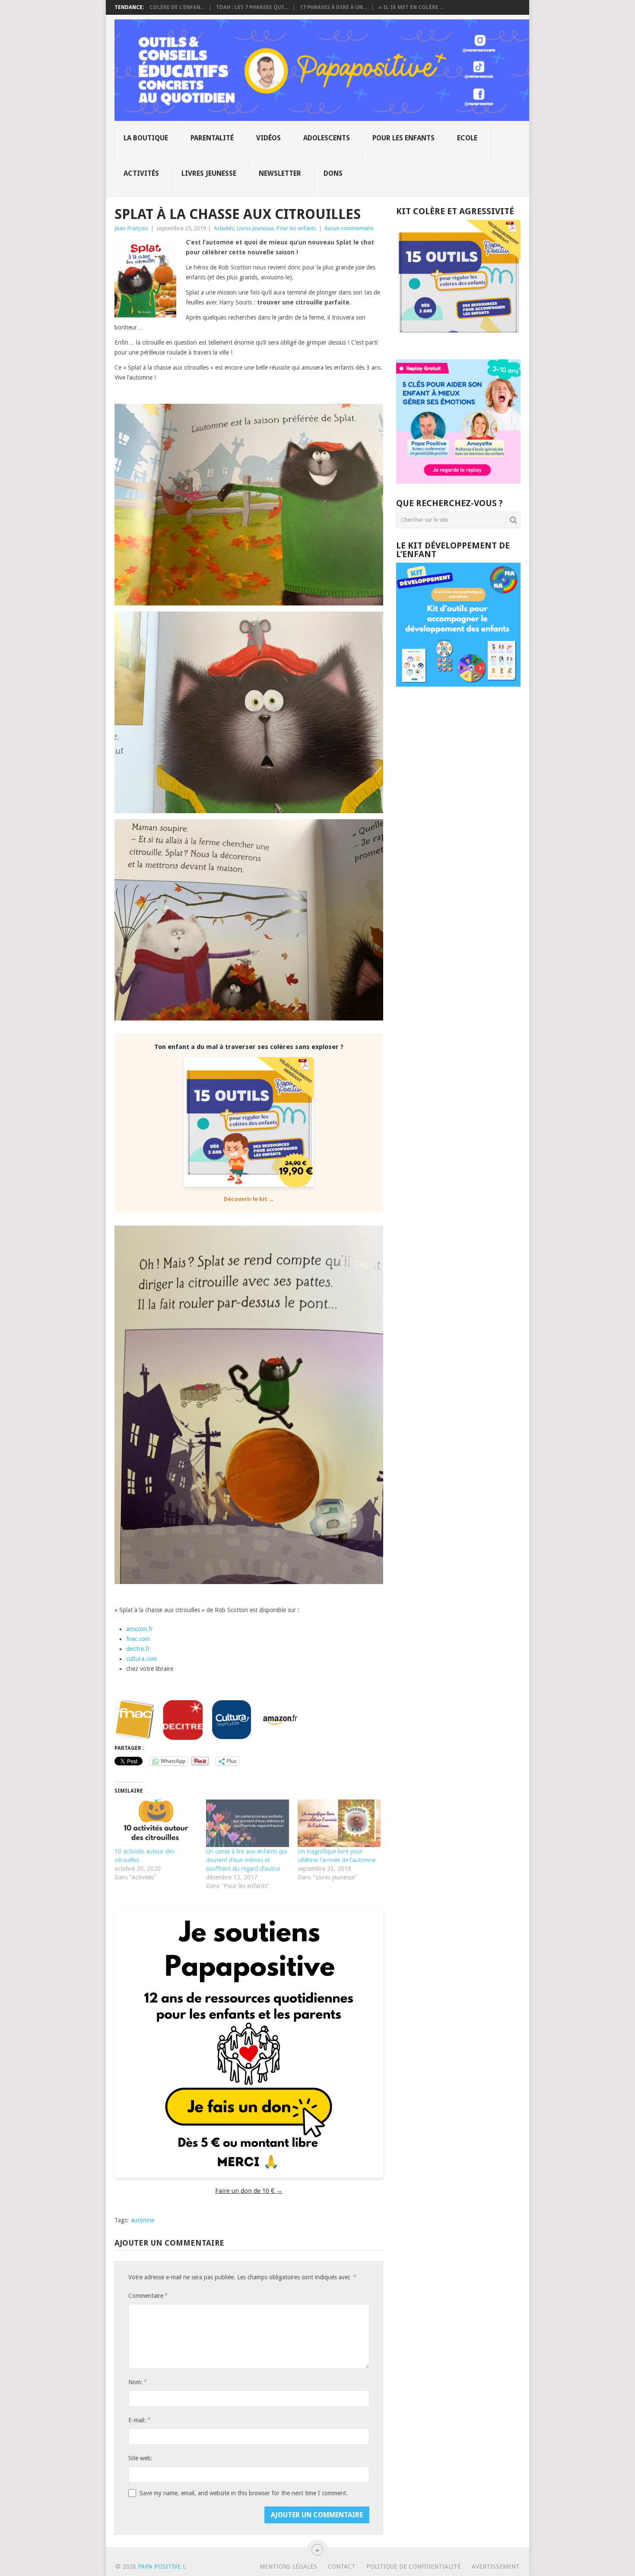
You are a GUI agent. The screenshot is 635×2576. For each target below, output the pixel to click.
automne (143, 2220)
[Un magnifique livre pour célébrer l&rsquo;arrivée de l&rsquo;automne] (339, 1823)
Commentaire (148, 2296)
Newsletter (280, 173)
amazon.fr (140, 1629)
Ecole (467, 138)
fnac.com (138, 1639)
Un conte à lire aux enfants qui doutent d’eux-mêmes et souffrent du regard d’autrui (246, 1860)
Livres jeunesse (209, 173)
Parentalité (212, 138)
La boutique (146, 138)
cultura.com (141, 1659)
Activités (141, 173)
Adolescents (327, 138)
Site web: (140, 2458)
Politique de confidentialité (414, 2566)
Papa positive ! (161, 2566)
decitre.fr (138, 1649)
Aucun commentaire (349, 228)
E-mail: (139, 2420)
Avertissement (496, 2566)
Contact (342, 2566)
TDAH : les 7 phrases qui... (252, 7)
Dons (333, 173)
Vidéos (268, 138)
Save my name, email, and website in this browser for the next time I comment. (244, 2493)
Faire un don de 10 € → (249, 2191)
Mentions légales (288, 2566)
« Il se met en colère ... (411, 7)
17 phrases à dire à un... (333, 7)
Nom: (137, 2382)
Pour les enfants (403, 138)
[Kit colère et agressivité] (458, 342)
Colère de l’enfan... (177, 7)
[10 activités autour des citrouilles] (156, 1823)
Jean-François (131, 228)
